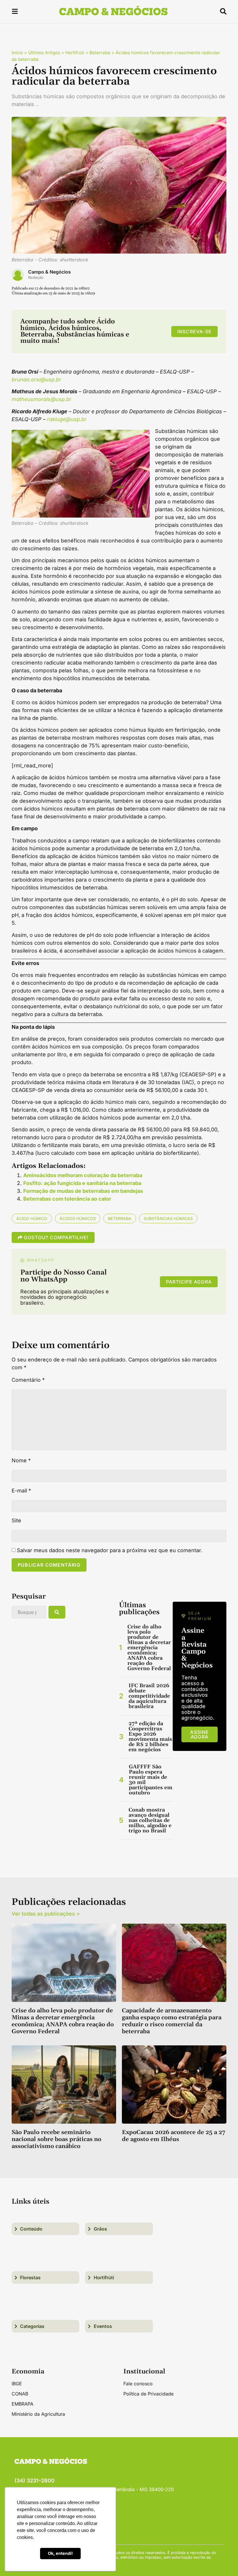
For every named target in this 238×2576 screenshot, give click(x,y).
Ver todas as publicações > (46, 1914)
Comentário (28, 1380)
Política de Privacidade (148, 2394)
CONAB (20, 2394)
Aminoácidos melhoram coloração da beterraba (83, 1175)
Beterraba (100, 53)
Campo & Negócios (49, 272)
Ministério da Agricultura (38, 2414)
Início (17, 53)
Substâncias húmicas (168, 1218)
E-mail (21, 1491)
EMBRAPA (22, 2404)
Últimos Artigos (44, 53)
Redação (36, 277)
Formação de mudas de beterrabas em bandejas (83, 1191)
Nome (21, 1461)
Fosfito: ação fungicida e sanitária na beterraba (82, 1183)
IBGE (17, 2384)
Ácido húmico (32, 1218)
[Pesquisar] (57, 1612)
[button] (15, 12)
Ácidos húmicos (78, 1218)
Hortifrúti (75, 53)
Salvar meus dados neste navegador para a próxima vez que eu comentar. (110, 1550)
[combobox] (29, 1612)
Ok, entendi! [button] (60, 2553)
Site (16, 1521)
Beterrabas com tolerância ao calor (67, 1199)
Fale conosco (138, 2384)
